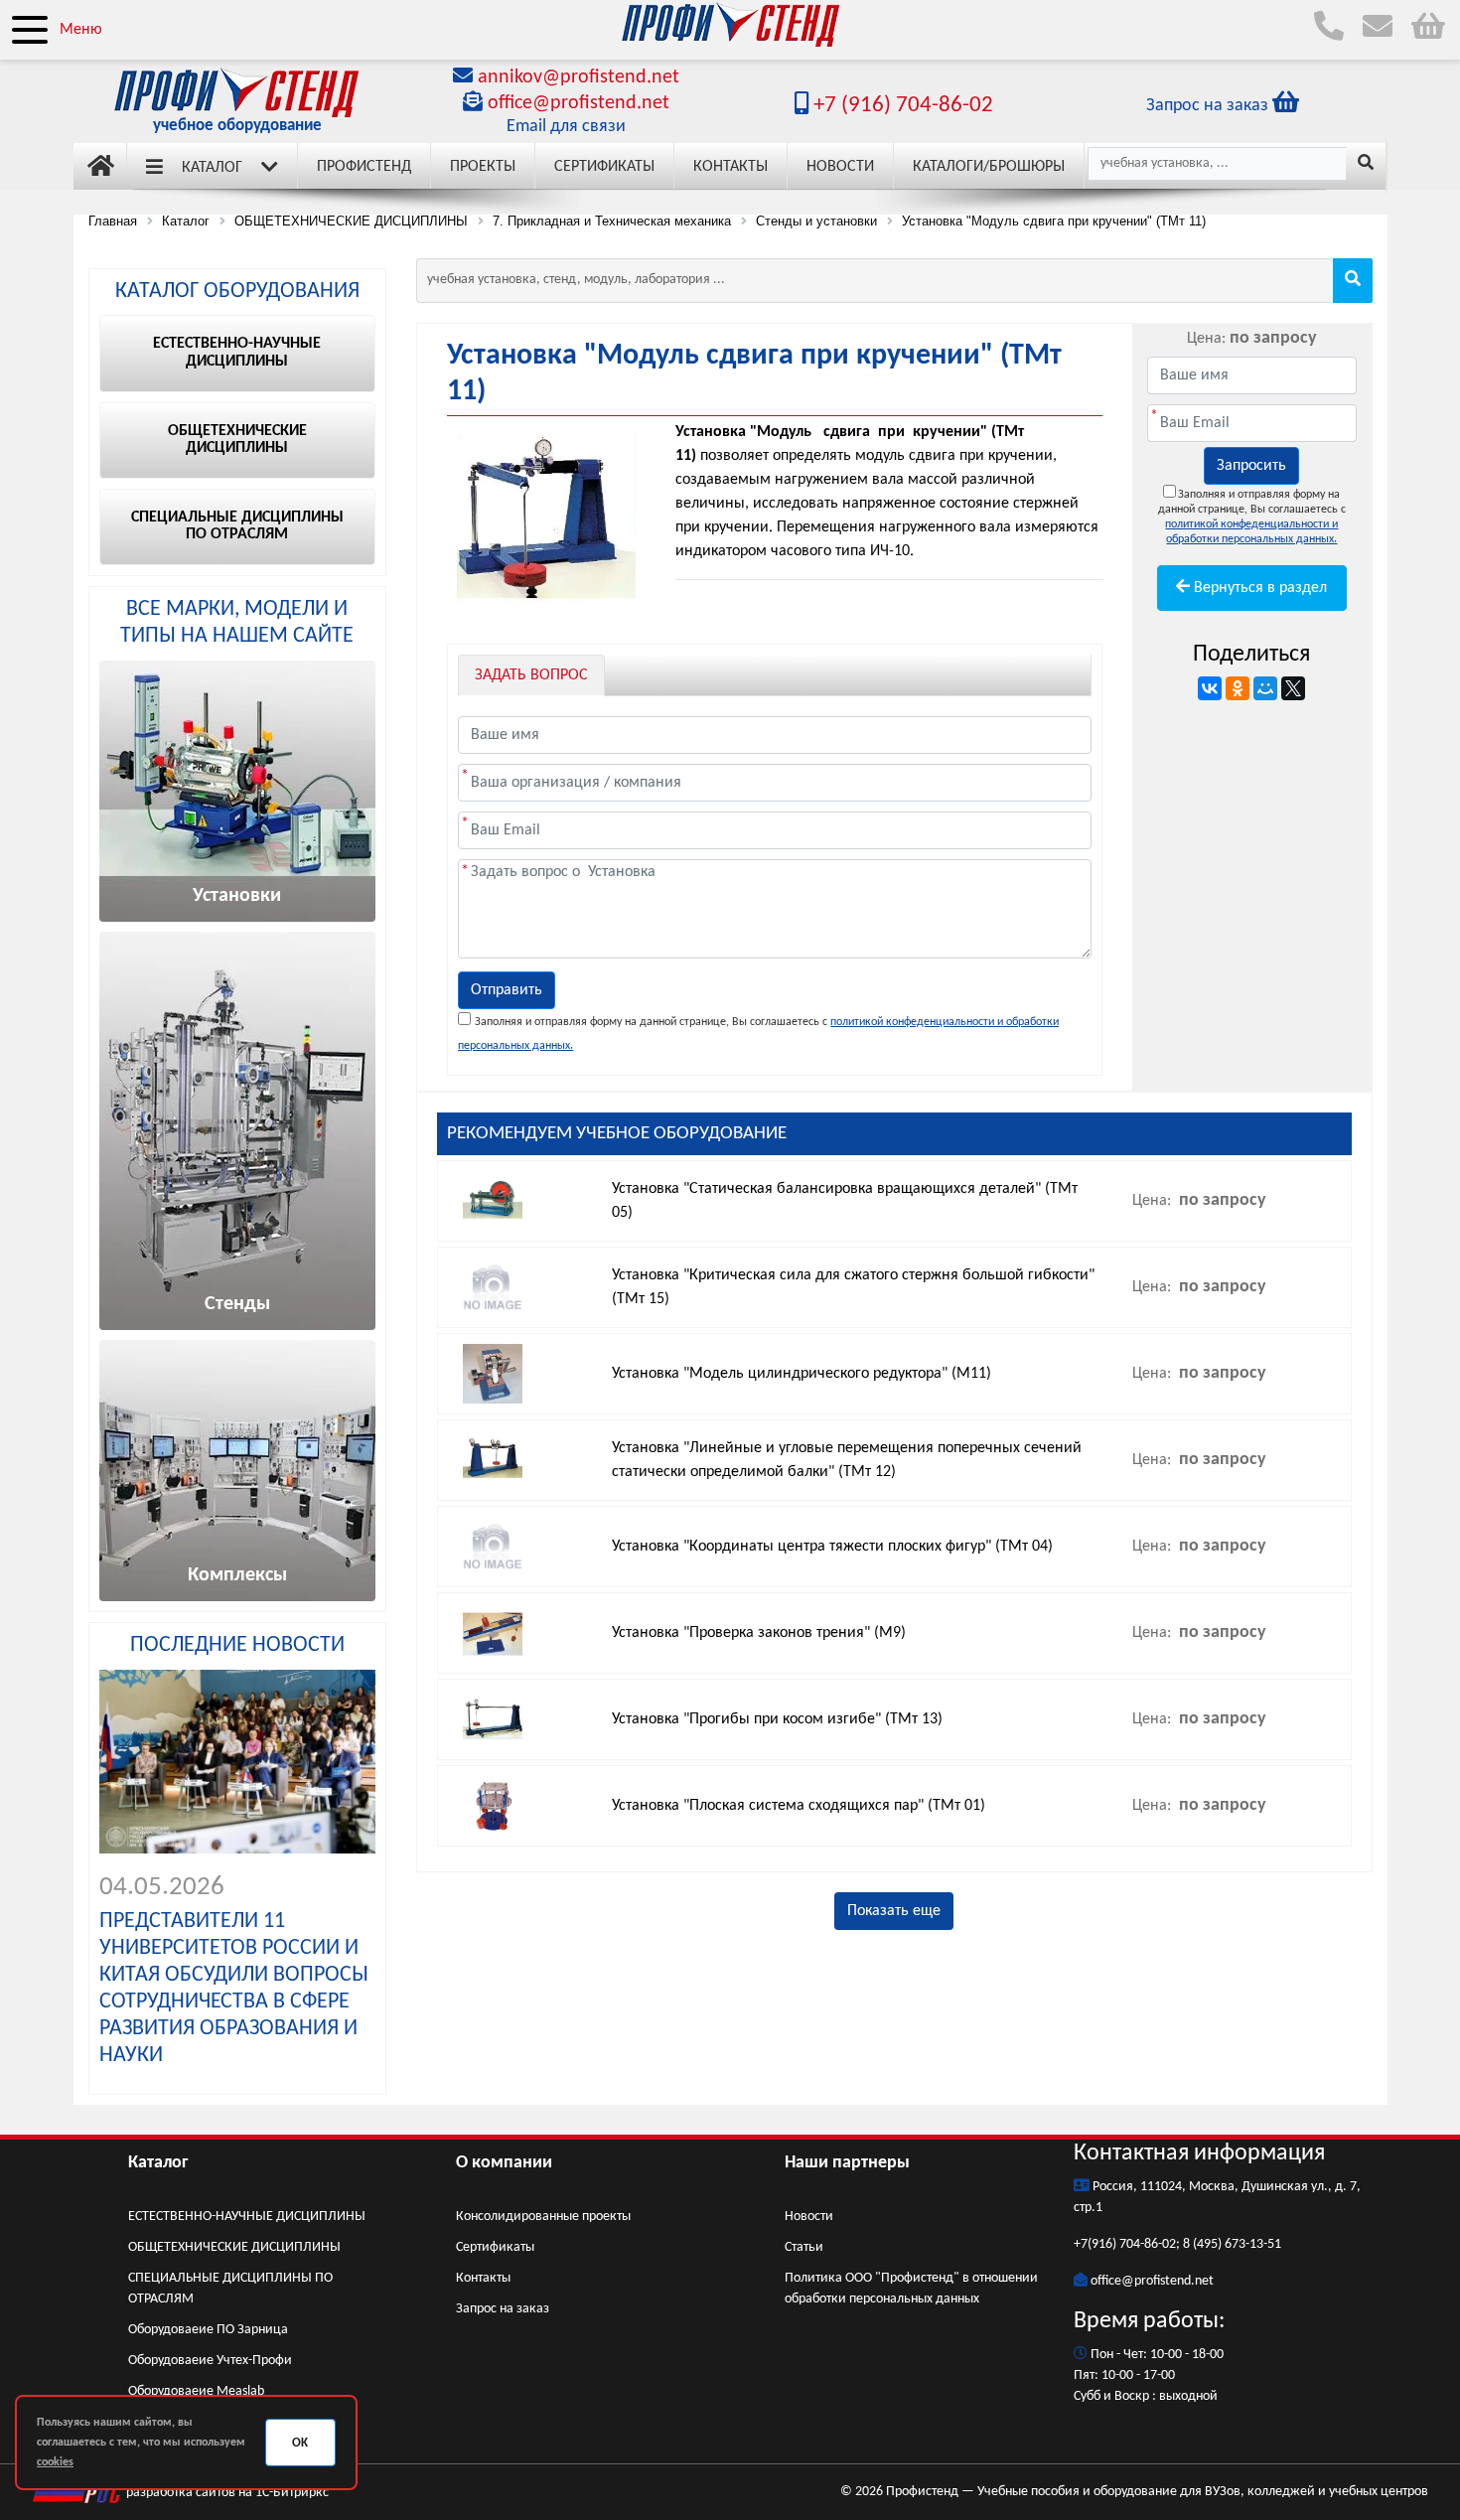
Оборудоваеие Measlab (196, 2391)
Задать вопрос (531, 675)
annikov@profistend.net (579, 77)
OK (300, 2443)
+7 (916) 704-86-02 (901, 106)
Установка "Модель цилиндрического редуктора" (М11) (802, 1374)
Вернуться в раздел (1258, 588)
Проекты (483, 167)
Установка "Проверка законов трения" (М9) (759, 1633)
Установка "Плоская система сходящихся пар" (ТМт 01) (799, 1806)
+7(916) (1096, 2244)
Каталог (212, 168)
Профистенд (364, 167)
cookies (55, 2462)
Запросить (1251, 466)
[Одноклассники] (1238, 688)
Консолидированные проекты (543, 2217)
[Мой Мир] (1265, 688)
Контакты (730, 167)
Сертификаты (604, 167)
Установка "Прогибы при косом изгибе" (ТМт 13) (777, 1719)
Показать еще (894, 1911)
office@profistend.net (579, 103)
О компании (504, 2163)
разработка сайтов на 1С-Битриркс (226, 2493)
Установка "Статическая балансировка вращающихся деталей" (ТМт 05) (845, 1201)
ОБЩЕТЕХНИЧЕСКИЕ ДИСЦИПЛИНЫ (234, 2247)
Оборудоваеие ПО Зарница (208, 2330)
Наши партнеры (847, 2163)
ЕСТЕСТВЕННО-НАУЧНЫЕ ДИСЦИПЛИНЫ (247, 2217)
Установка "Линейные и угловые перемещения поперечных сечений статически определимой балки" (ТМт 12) (847, 1460)
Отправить (507, 990)
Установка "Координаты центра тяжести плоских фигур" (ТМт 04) (832, 1547)
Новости (840, 167)
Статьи (804, 2247)
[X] (1293, 688)
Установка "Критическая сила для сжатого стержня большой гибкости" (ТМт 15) (853, 1287)
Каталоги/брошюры (989, 167)
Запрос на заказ (503, 2309)
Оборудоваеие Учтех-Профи (210, 2361)
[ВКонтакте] (1210, 688)
